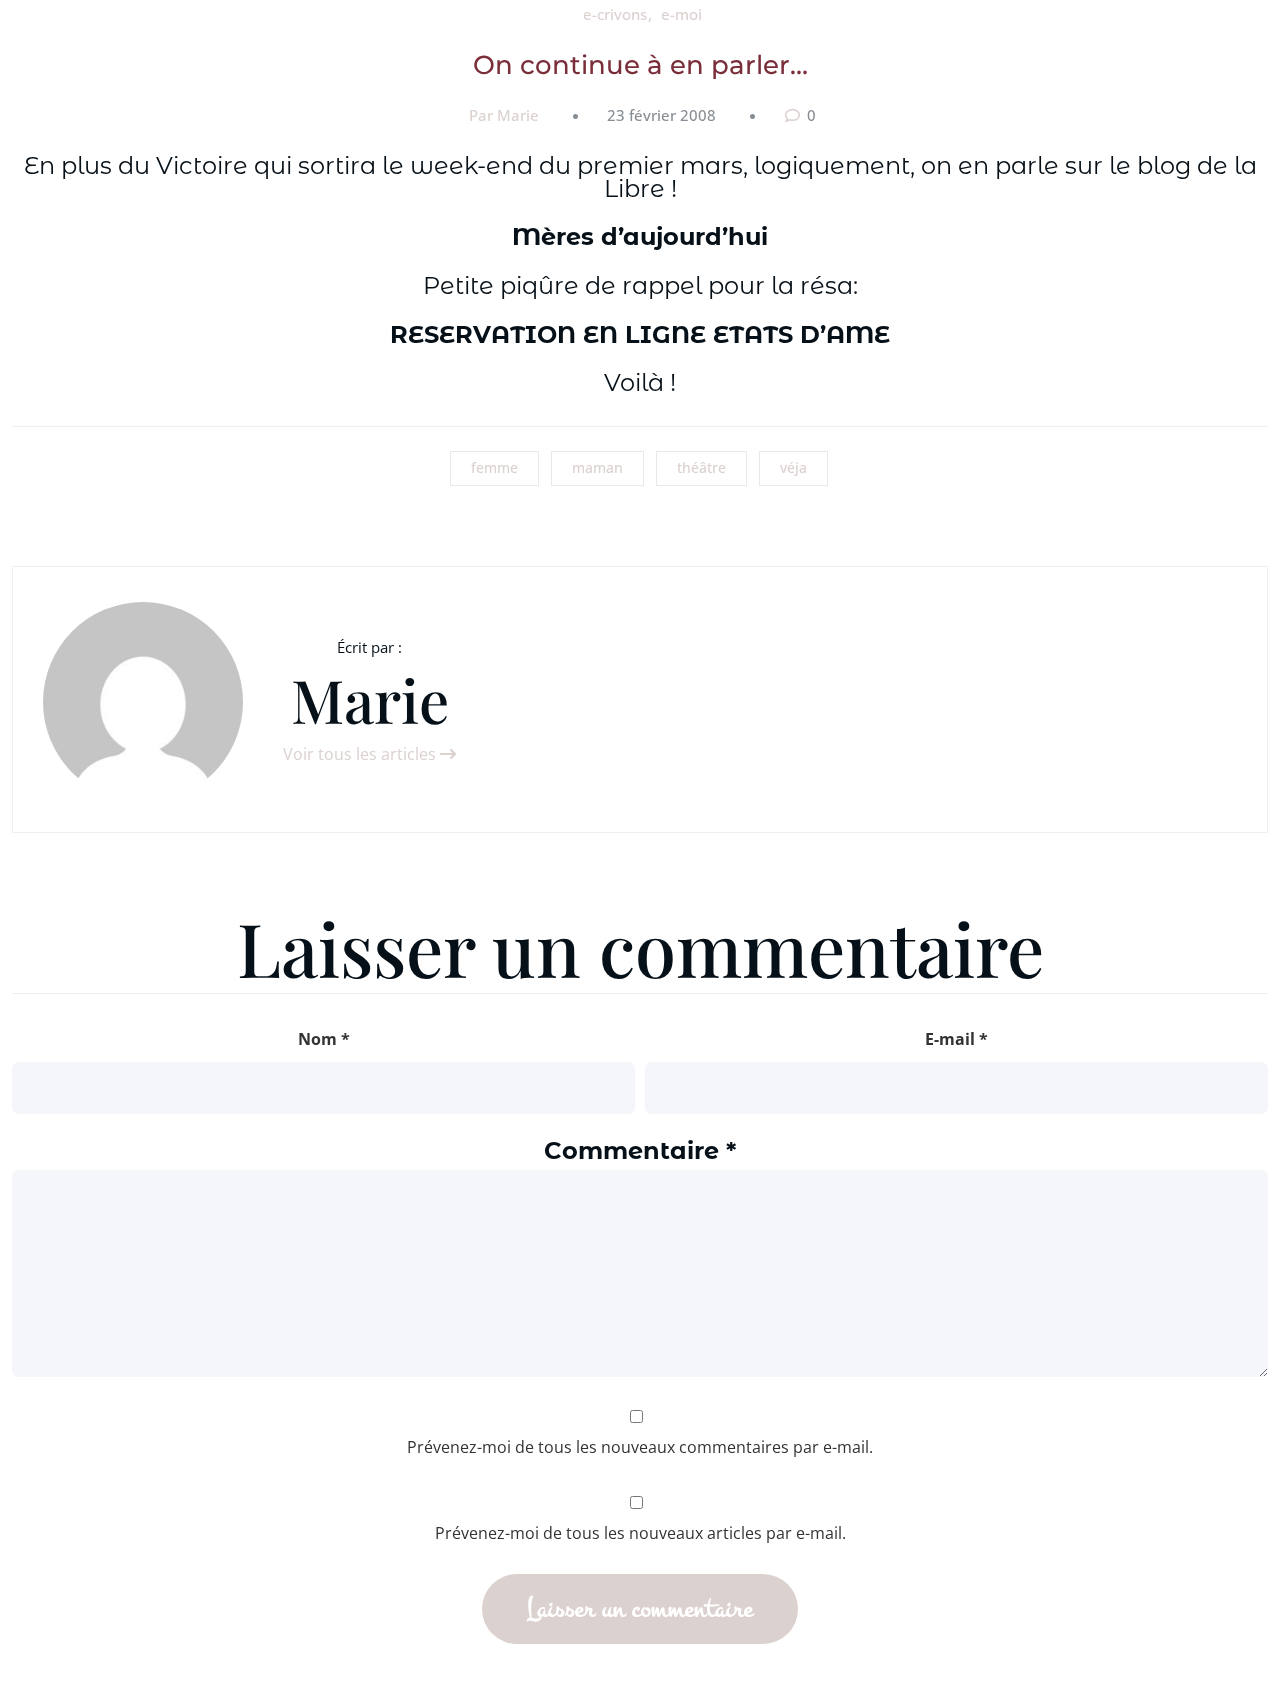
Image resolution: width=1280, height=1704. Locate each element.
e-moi (681, 14)
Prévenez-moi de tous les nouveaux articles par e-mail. (640, 1533)
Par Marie (504, 115)
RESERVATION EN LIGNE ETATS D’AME (640, 334)
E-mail (956, 1039)
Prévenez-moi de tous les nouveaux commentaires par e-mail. (640, 1447)
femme (494, 467)
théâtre (701, 467)
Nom (324, 1039)
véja (793, 467)
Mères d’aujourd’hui (640, 236)
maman (597, 467)
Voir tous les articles (361, 754)
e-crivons (615, 14)
